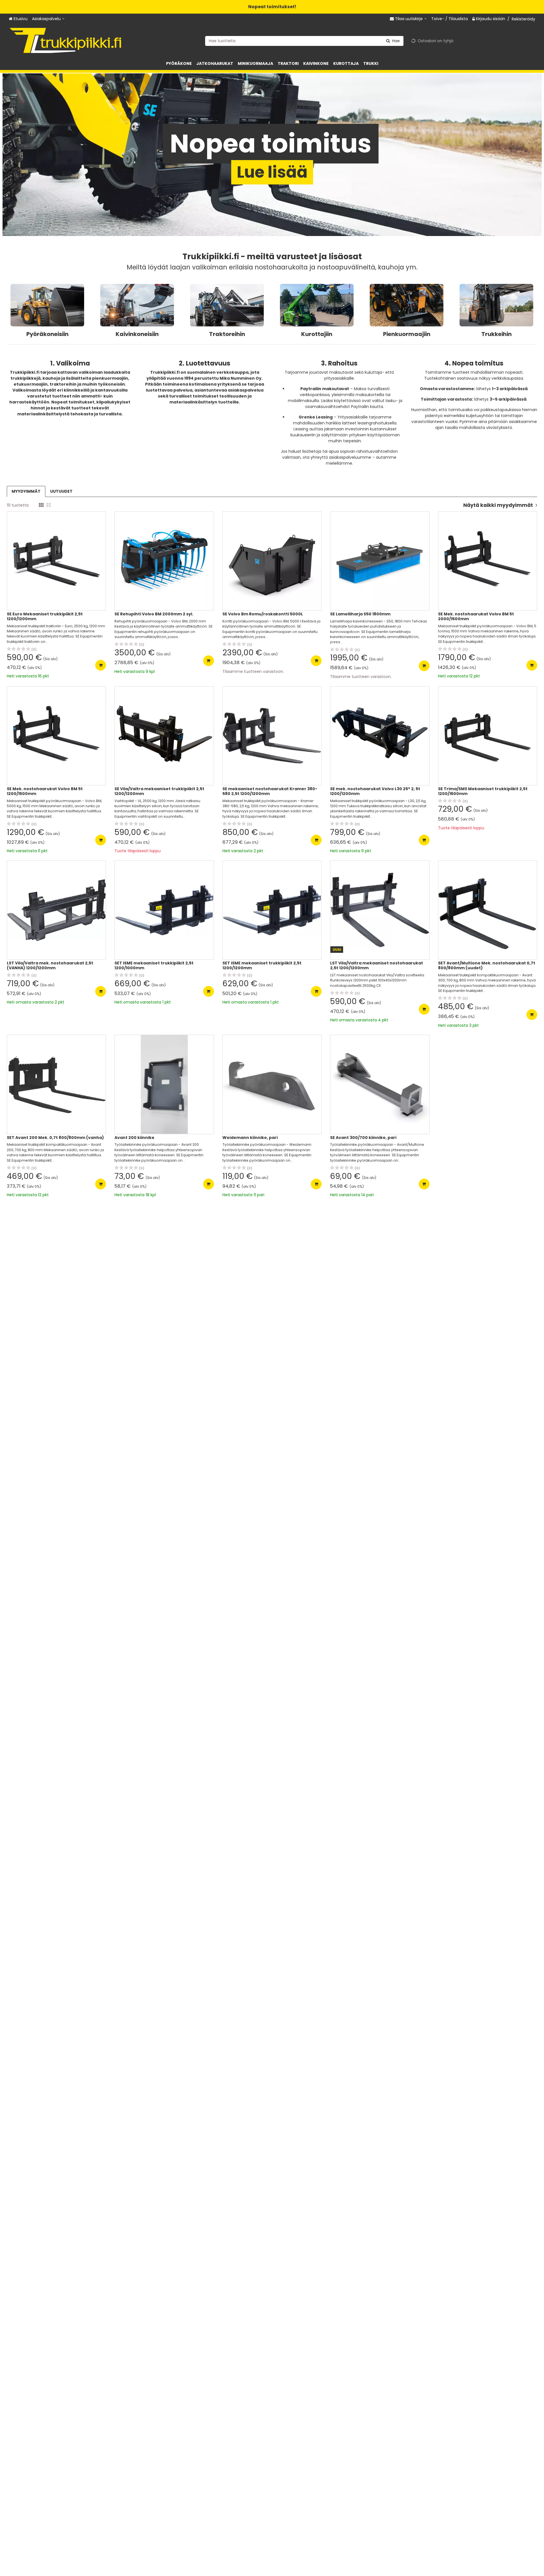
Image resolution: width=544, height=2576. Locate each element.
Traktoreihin (227, 334)
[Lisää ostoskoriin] (101, 665)
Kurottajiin (317, 334)
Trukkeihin (497, 334)
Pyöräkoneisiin (47, 334)
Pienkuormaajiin (407, 334)
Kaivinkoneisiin (137, 334)
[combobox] (304, 41)
